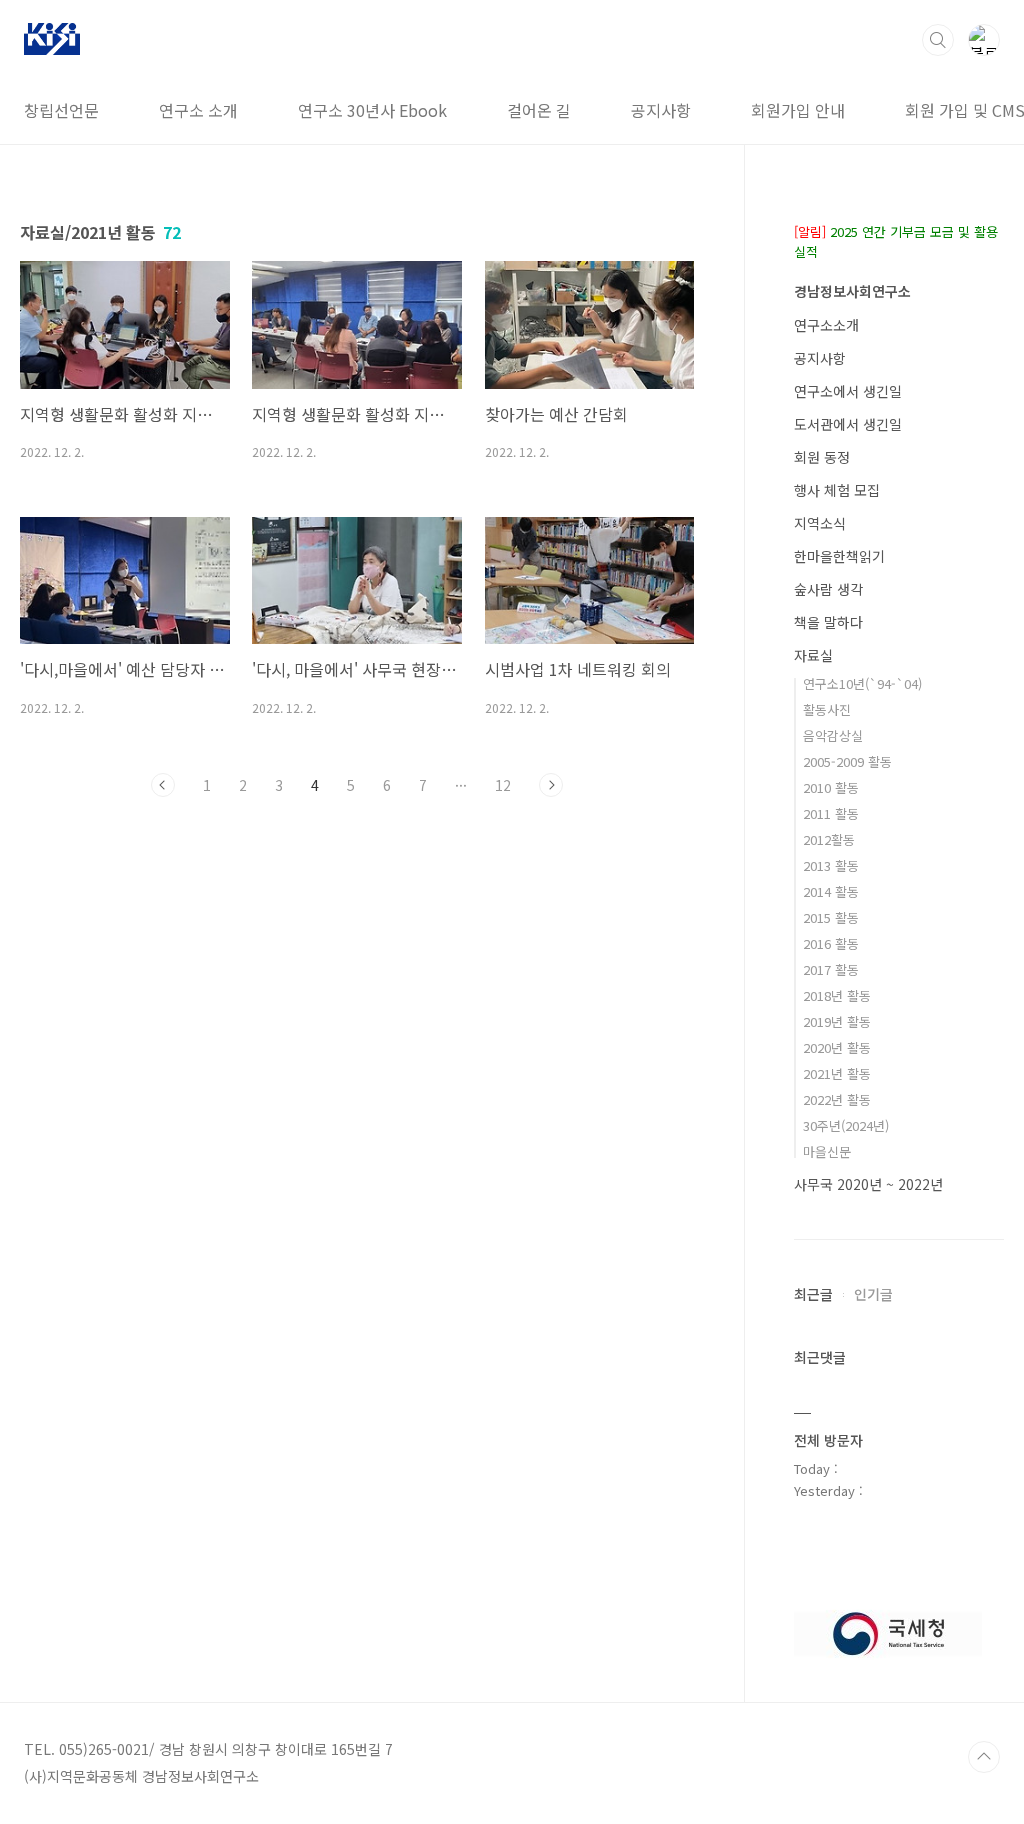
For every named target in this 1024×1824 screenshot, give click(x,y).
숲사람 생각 (828, 589)
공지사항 (661, 110)
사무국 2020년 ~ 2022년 (868, 1184)
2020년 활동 (837, 1047)
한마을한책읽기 (839, 556)
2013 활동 (831, 865)
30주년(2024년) (846, 1125)
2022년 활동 (837, 1099)
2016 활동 (831, 943)
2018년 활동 (837, 995)
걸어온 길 (539, 110)
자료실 (813, 655)
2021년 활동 (837, 1073)
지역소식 (820, 523)
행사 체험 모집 (837, 490)
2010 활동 (831, 787)
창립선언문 (61, 110)
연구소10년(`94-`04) (862, 683)
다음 (551, 785)
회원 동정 (822, 457)
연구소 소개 (198, 110)
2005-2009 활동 (847, 761)
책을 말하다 (828, 622)
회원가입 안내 (798, 110)
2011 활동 (831, 813)
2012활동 (829, 839)
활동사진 (827, 709)
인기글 (873, 1294)
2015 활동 (831, 917)
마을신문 (827, 1151)
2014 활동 (831, 891)
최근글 (813, 1294)
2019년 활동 (837, 1021)
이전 (163, 785)
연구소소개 (826, 325)
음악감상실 (833, 735)
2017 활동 (831, 969)
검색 (938, 40)
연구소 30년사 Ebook (372, 110)
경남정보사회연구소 (852, 291)
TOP (984, 1757)
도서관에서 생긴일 (848, 424)
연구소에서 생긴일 (848, 391)
